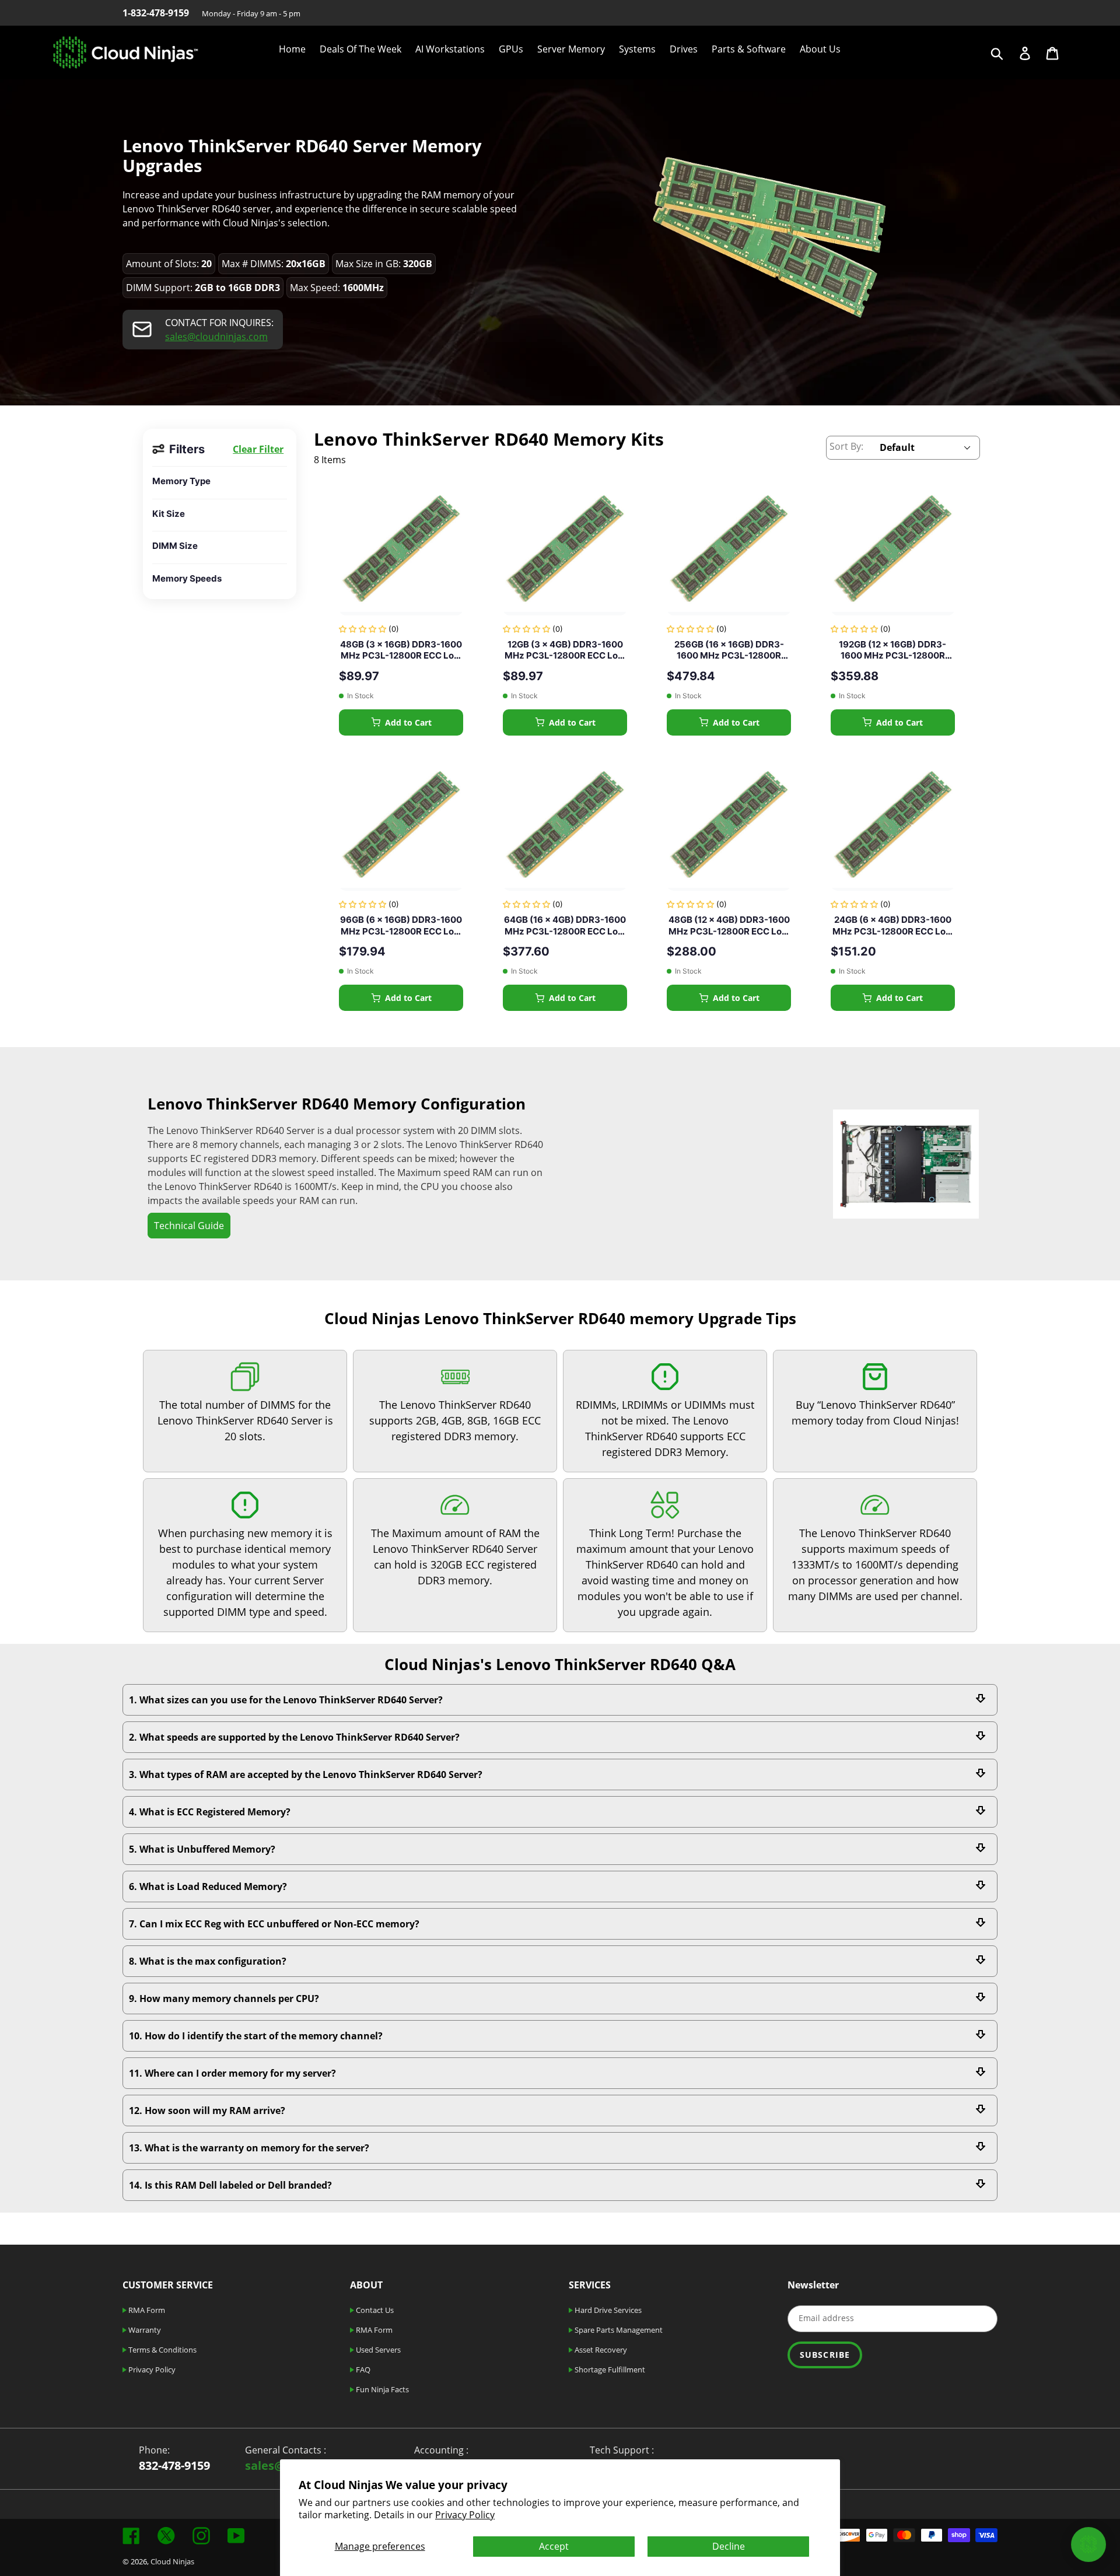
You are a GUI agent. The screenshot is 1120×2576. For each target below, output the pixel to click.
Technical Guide (189, 1226)
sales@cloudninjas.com (216, 337)
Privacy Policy (465, 2515)
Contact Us (374, 2310)
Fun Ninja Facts (381, 2389)
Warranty (144, 2330)
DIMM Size (175, 546)
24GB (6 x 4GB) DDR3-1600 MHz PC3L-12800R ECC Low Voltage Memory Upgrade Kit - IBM (892, 925)
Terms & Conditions (162, 2350)
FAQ (362, 2369)
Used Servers (377, 2350)
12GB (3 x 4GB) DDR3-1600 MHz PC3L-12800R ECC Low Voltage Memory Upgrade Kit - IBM (565, 650)
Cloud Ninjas (172, 2561)
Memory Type (181, 481)
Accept (554, 2546)
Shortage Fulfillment (609, 2369)
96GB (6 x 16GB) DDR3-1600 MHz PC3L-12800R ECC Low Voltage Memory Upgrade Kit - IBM (401, 925)
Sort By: (846, 446)
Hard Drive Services (607, 2310)
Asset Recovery (600, 2350)
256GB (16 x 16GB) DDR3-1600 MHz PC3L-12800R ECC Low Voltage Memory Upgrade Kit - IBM (729, 650)
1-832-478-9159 (156, 13)
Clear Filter (258, 449)
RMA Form (146, 2310)
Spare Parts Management (618, 2330)
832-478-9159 (174, 2465)
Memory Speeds (187, 578)
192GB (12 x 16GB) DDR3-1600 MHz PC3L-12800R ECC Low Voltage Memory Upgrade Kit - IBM (893, 650)
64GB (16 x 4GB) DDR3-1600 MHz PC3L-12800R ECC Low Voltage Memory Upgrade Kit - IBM (565, 925)
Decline (729, 2546)
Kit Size (169, 514)
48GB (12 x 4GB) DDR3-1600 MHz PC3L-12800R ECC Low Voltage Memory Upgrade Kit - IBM (729, 925)
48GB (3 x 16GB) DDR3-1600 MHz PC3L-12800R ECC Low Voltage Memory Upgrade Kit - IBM (401, 650)
